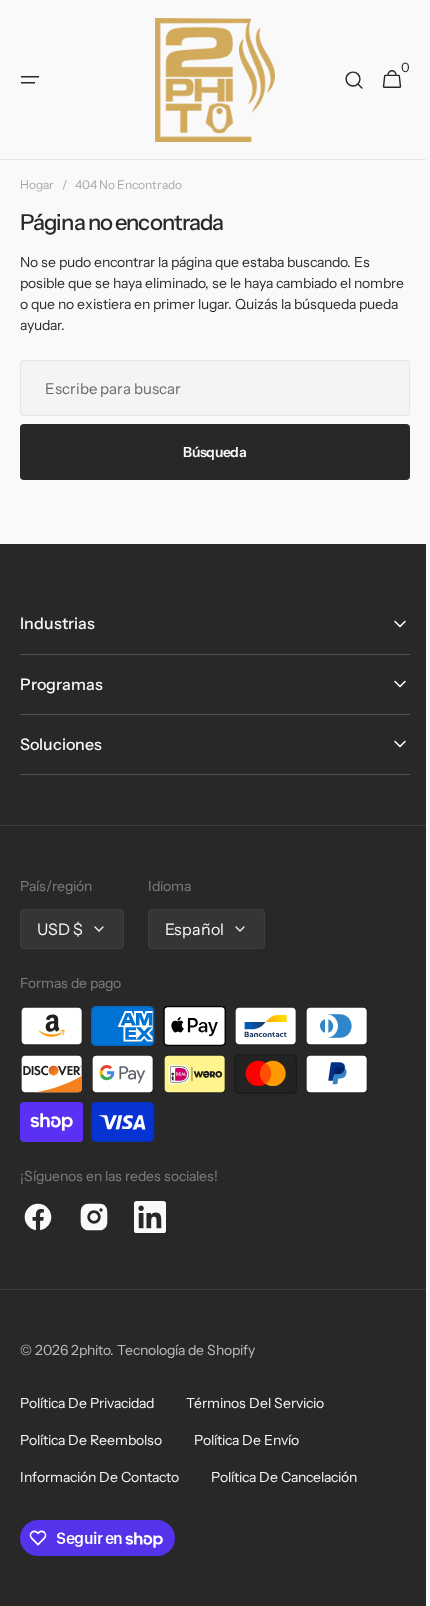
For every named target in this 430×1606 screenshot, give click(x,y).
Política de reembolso (91, 1440)
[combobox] (207, 388)
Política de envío (246, 1440)
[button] (30, 80)
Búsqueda (208, 452)
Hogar (37, 184)
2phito (90, 1350)
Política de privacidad (87, 1403)
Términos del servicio (255, 1403)
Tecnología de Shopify (186, 1350)
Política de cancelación (284, 1477)
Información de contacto (99, 1477)
